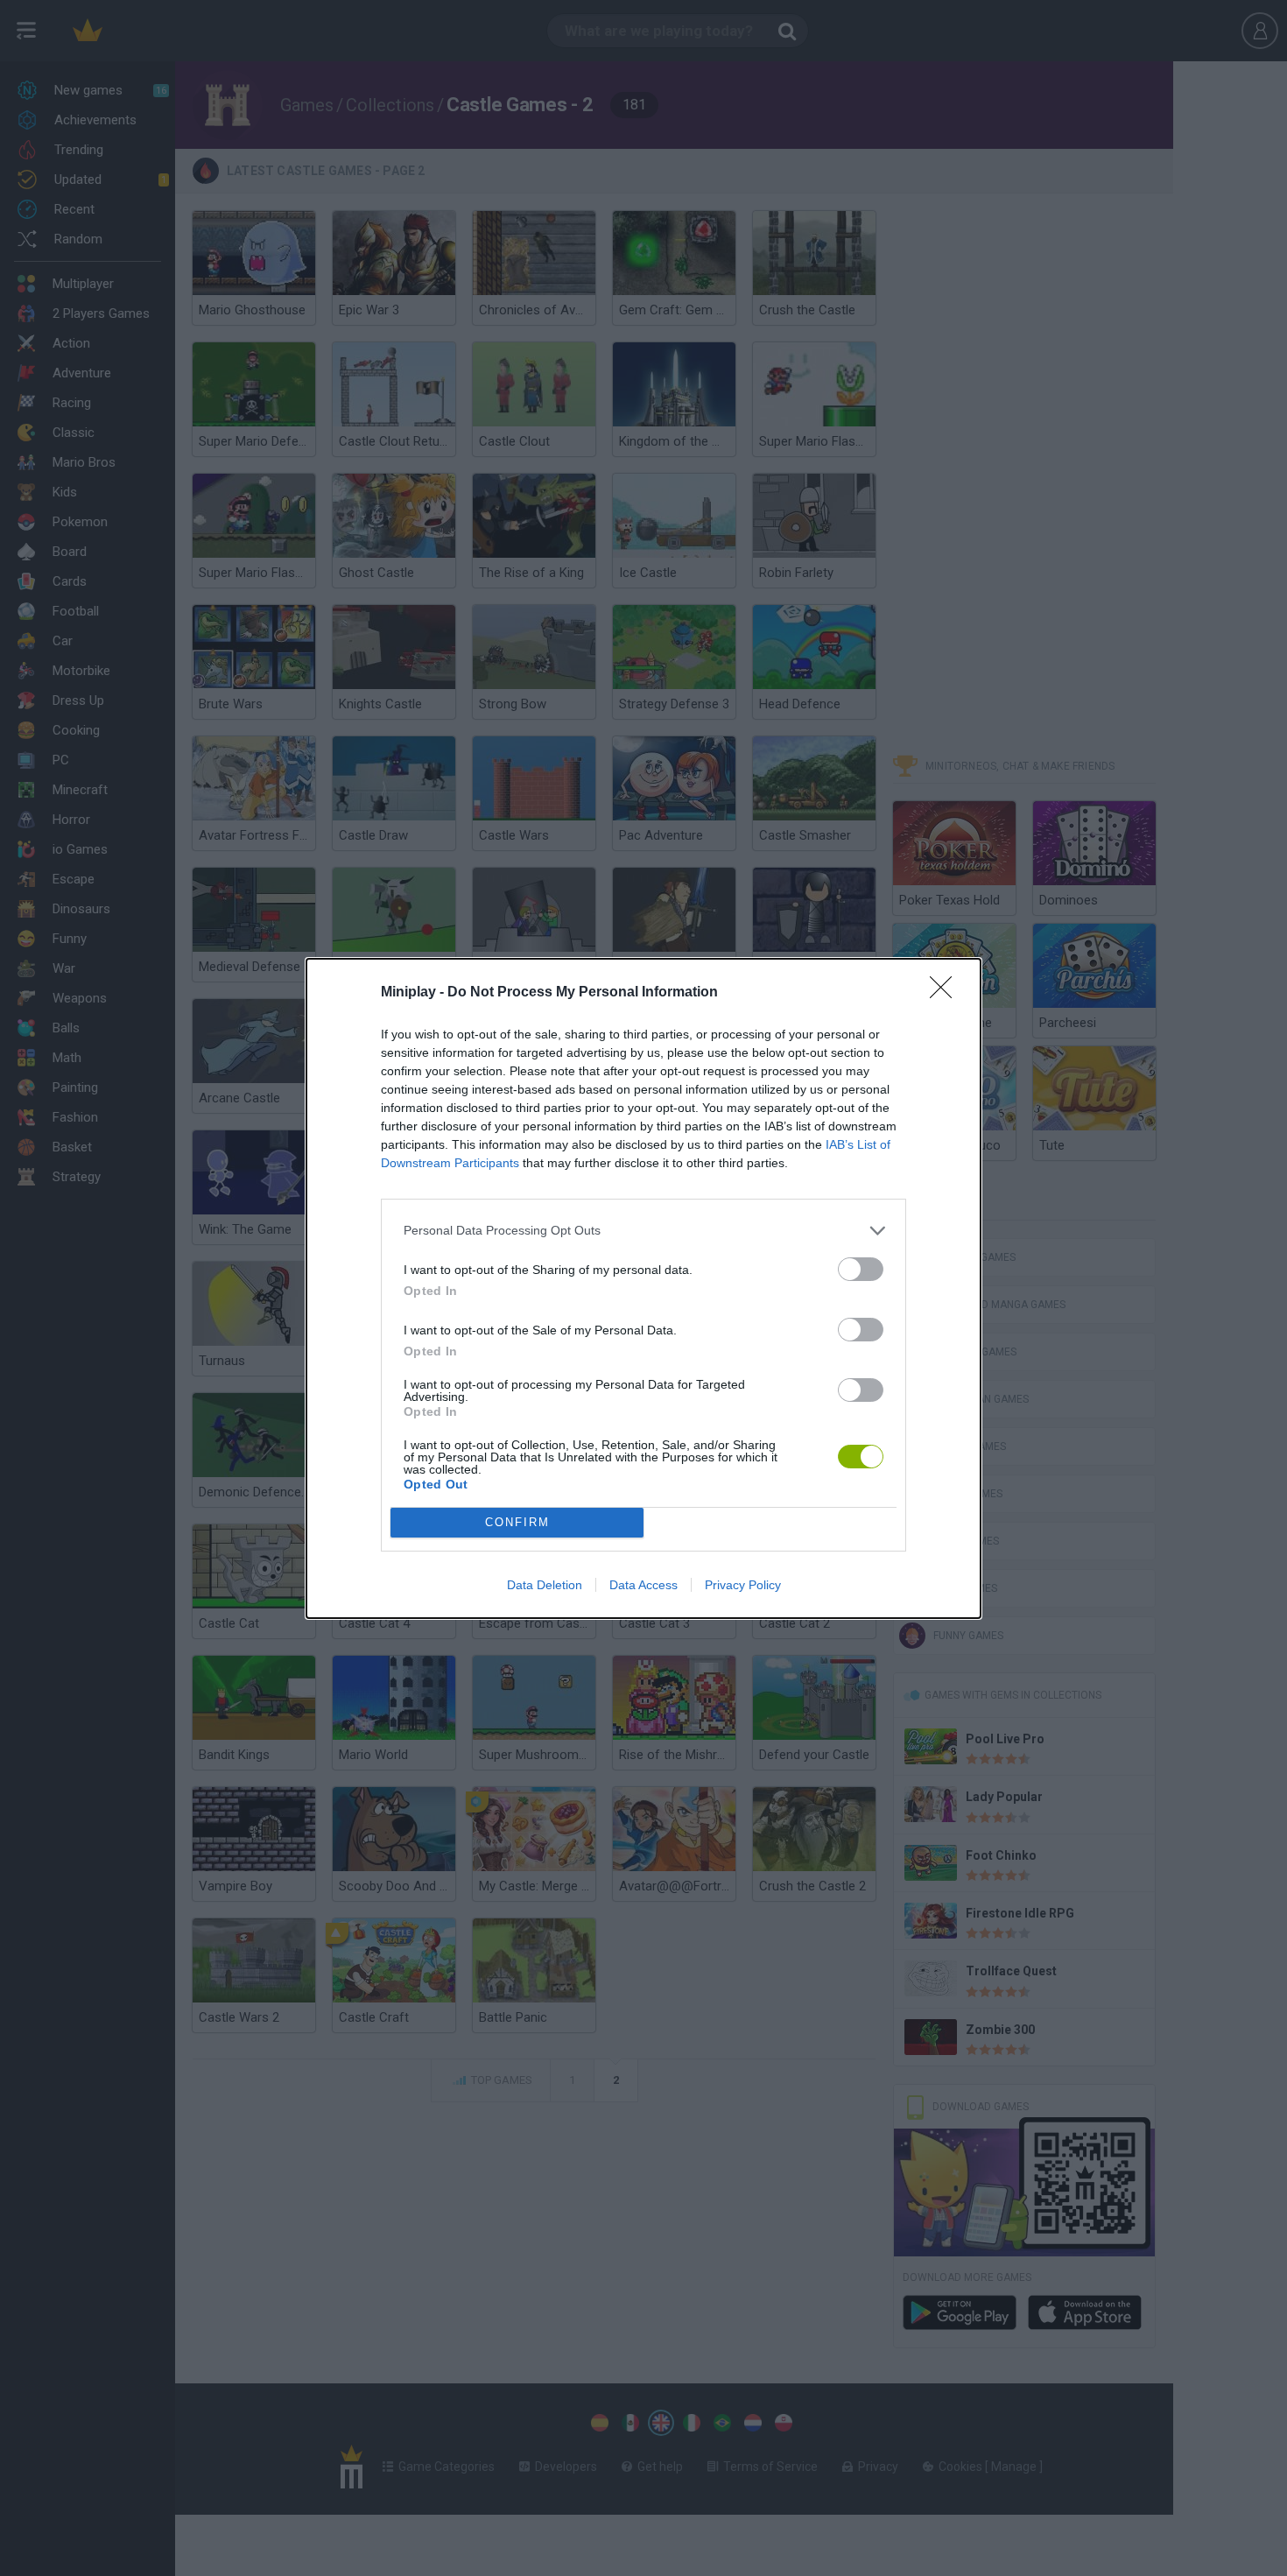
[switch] (861, 1269)
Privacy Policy (743, 1585)
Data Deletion (545, 1585)
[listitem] (643, 1231)
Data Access (643, 1585)
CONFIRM (517, 1522)
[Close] (946, 993)
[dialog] (643, 1288)
